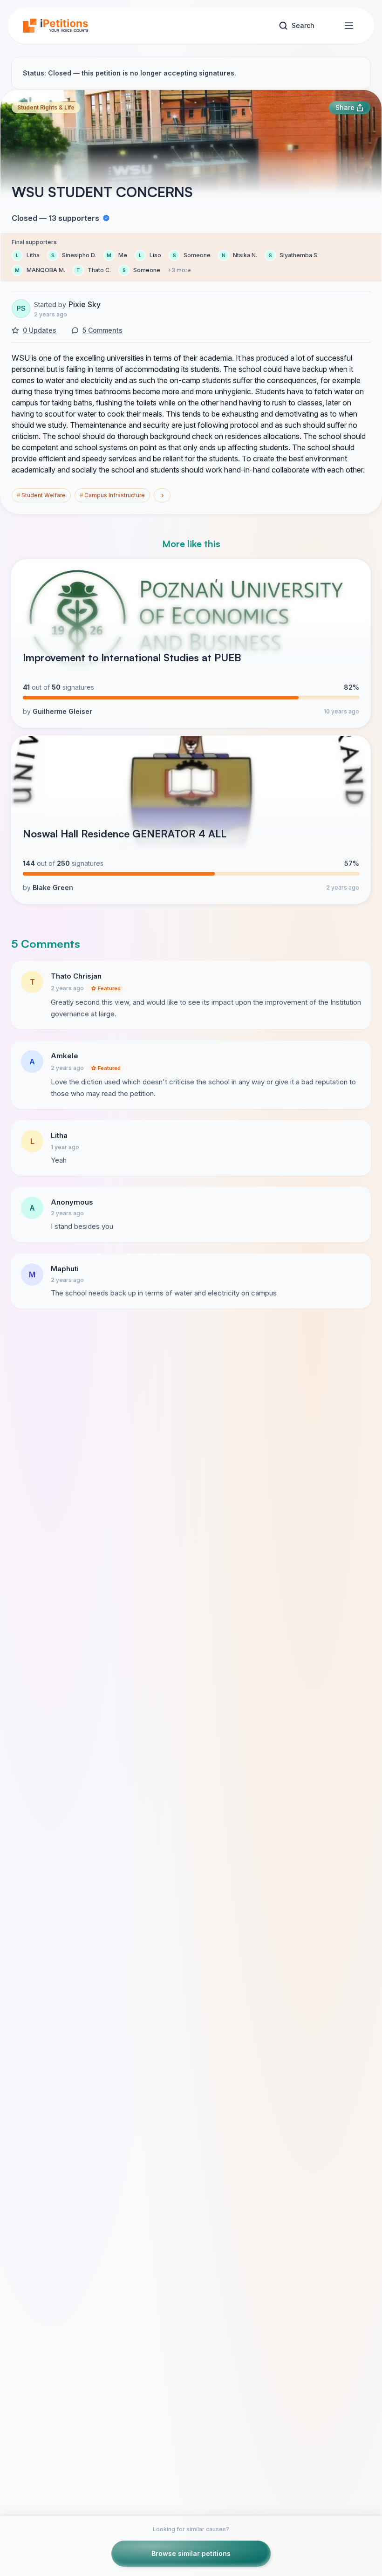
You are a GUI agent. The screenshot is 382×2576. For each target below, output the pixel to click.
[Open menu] (349, 26)
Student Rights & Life (46, 107)
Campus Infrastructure (112, 495)
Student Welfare (41, 495)
